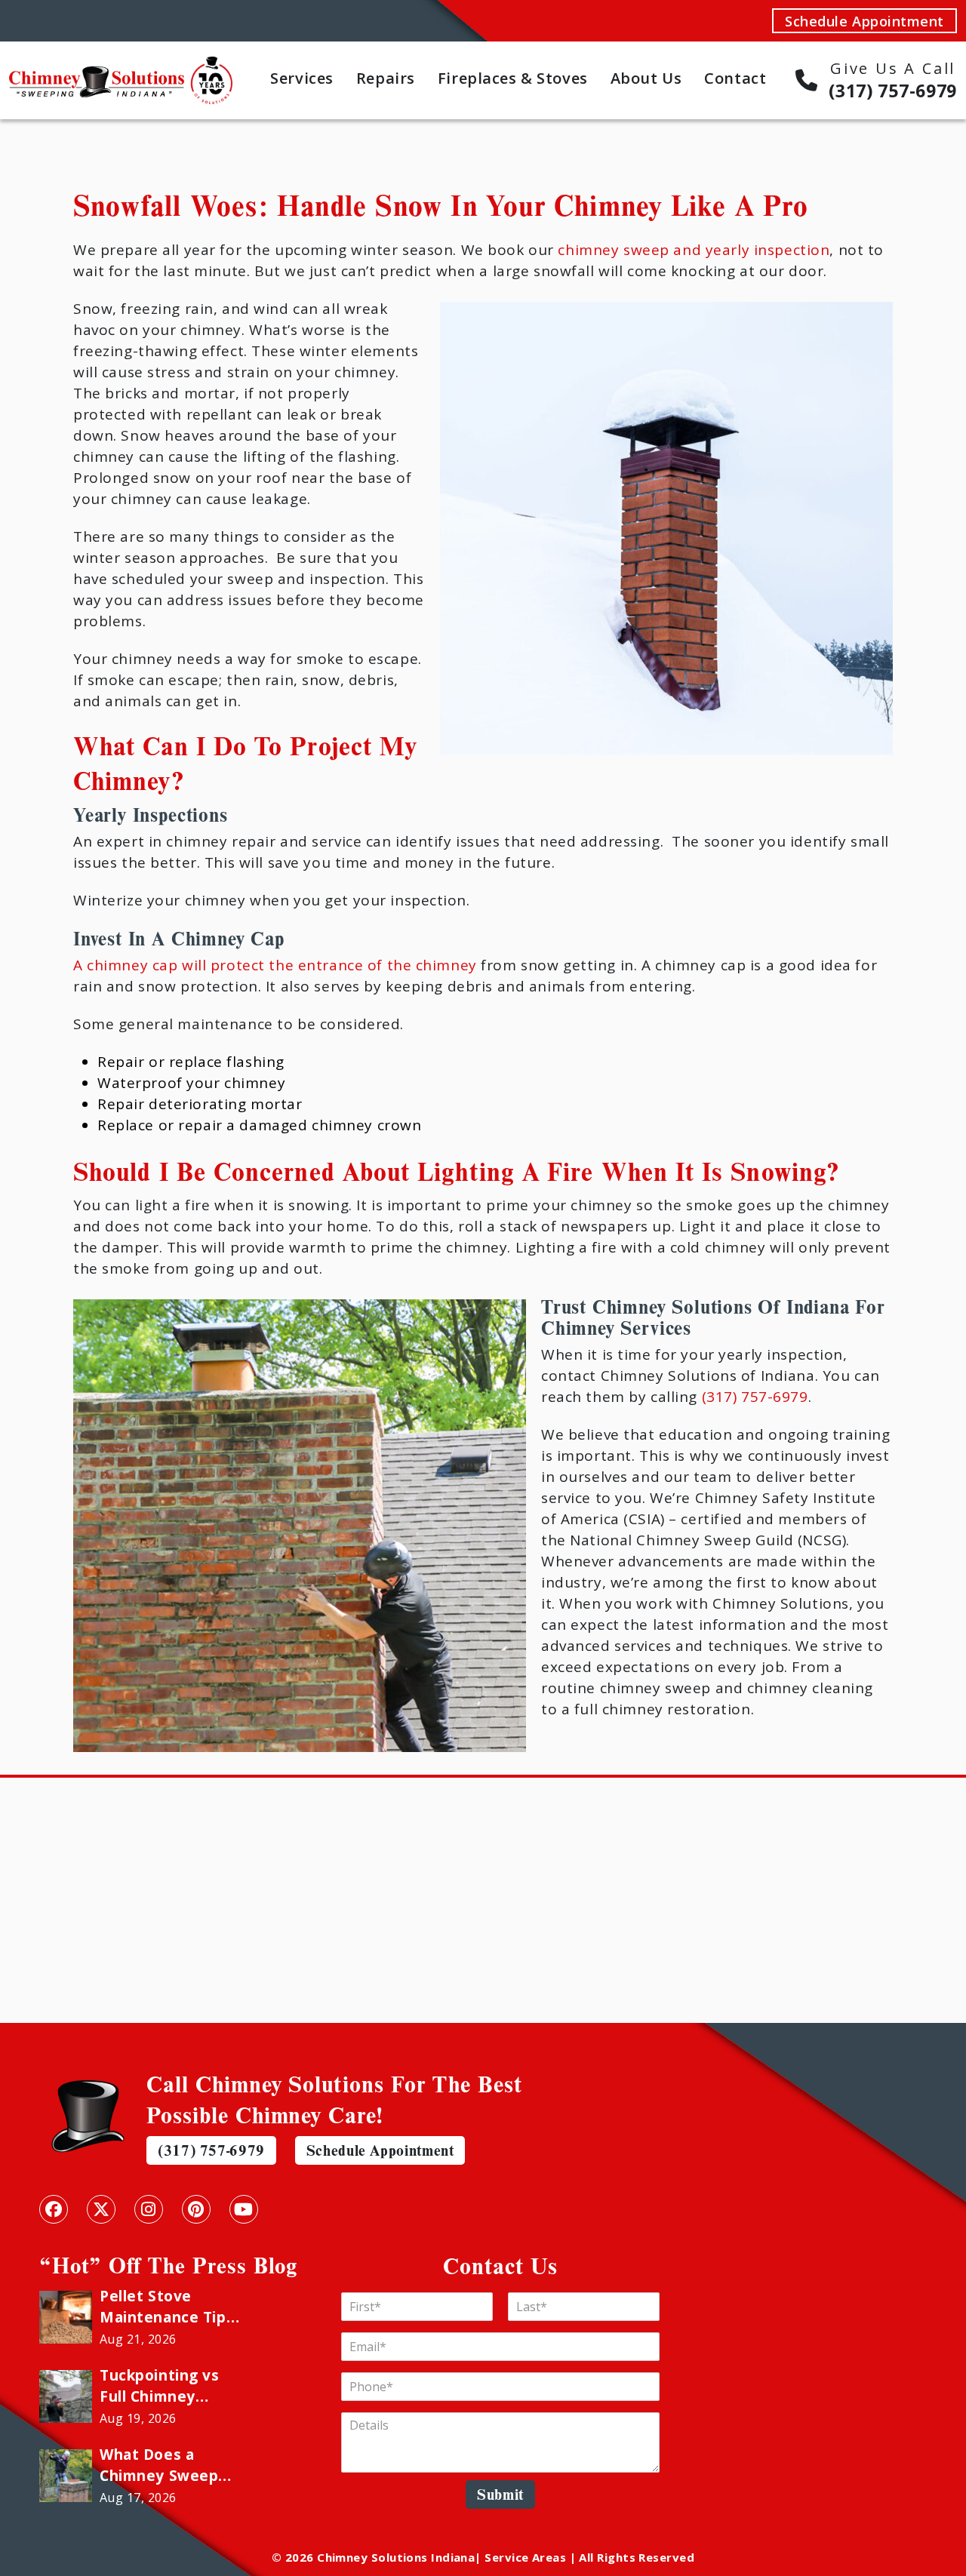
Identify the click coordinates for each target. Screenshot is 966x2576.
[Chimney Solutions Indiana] (121, 66)
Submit (500, 2494)
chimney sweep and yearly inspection (694, 250)
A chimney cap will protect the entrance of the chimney (275, 965)
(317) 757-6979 (755, 1397)
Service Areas (525, 2557)
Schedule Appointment (864, 21)
